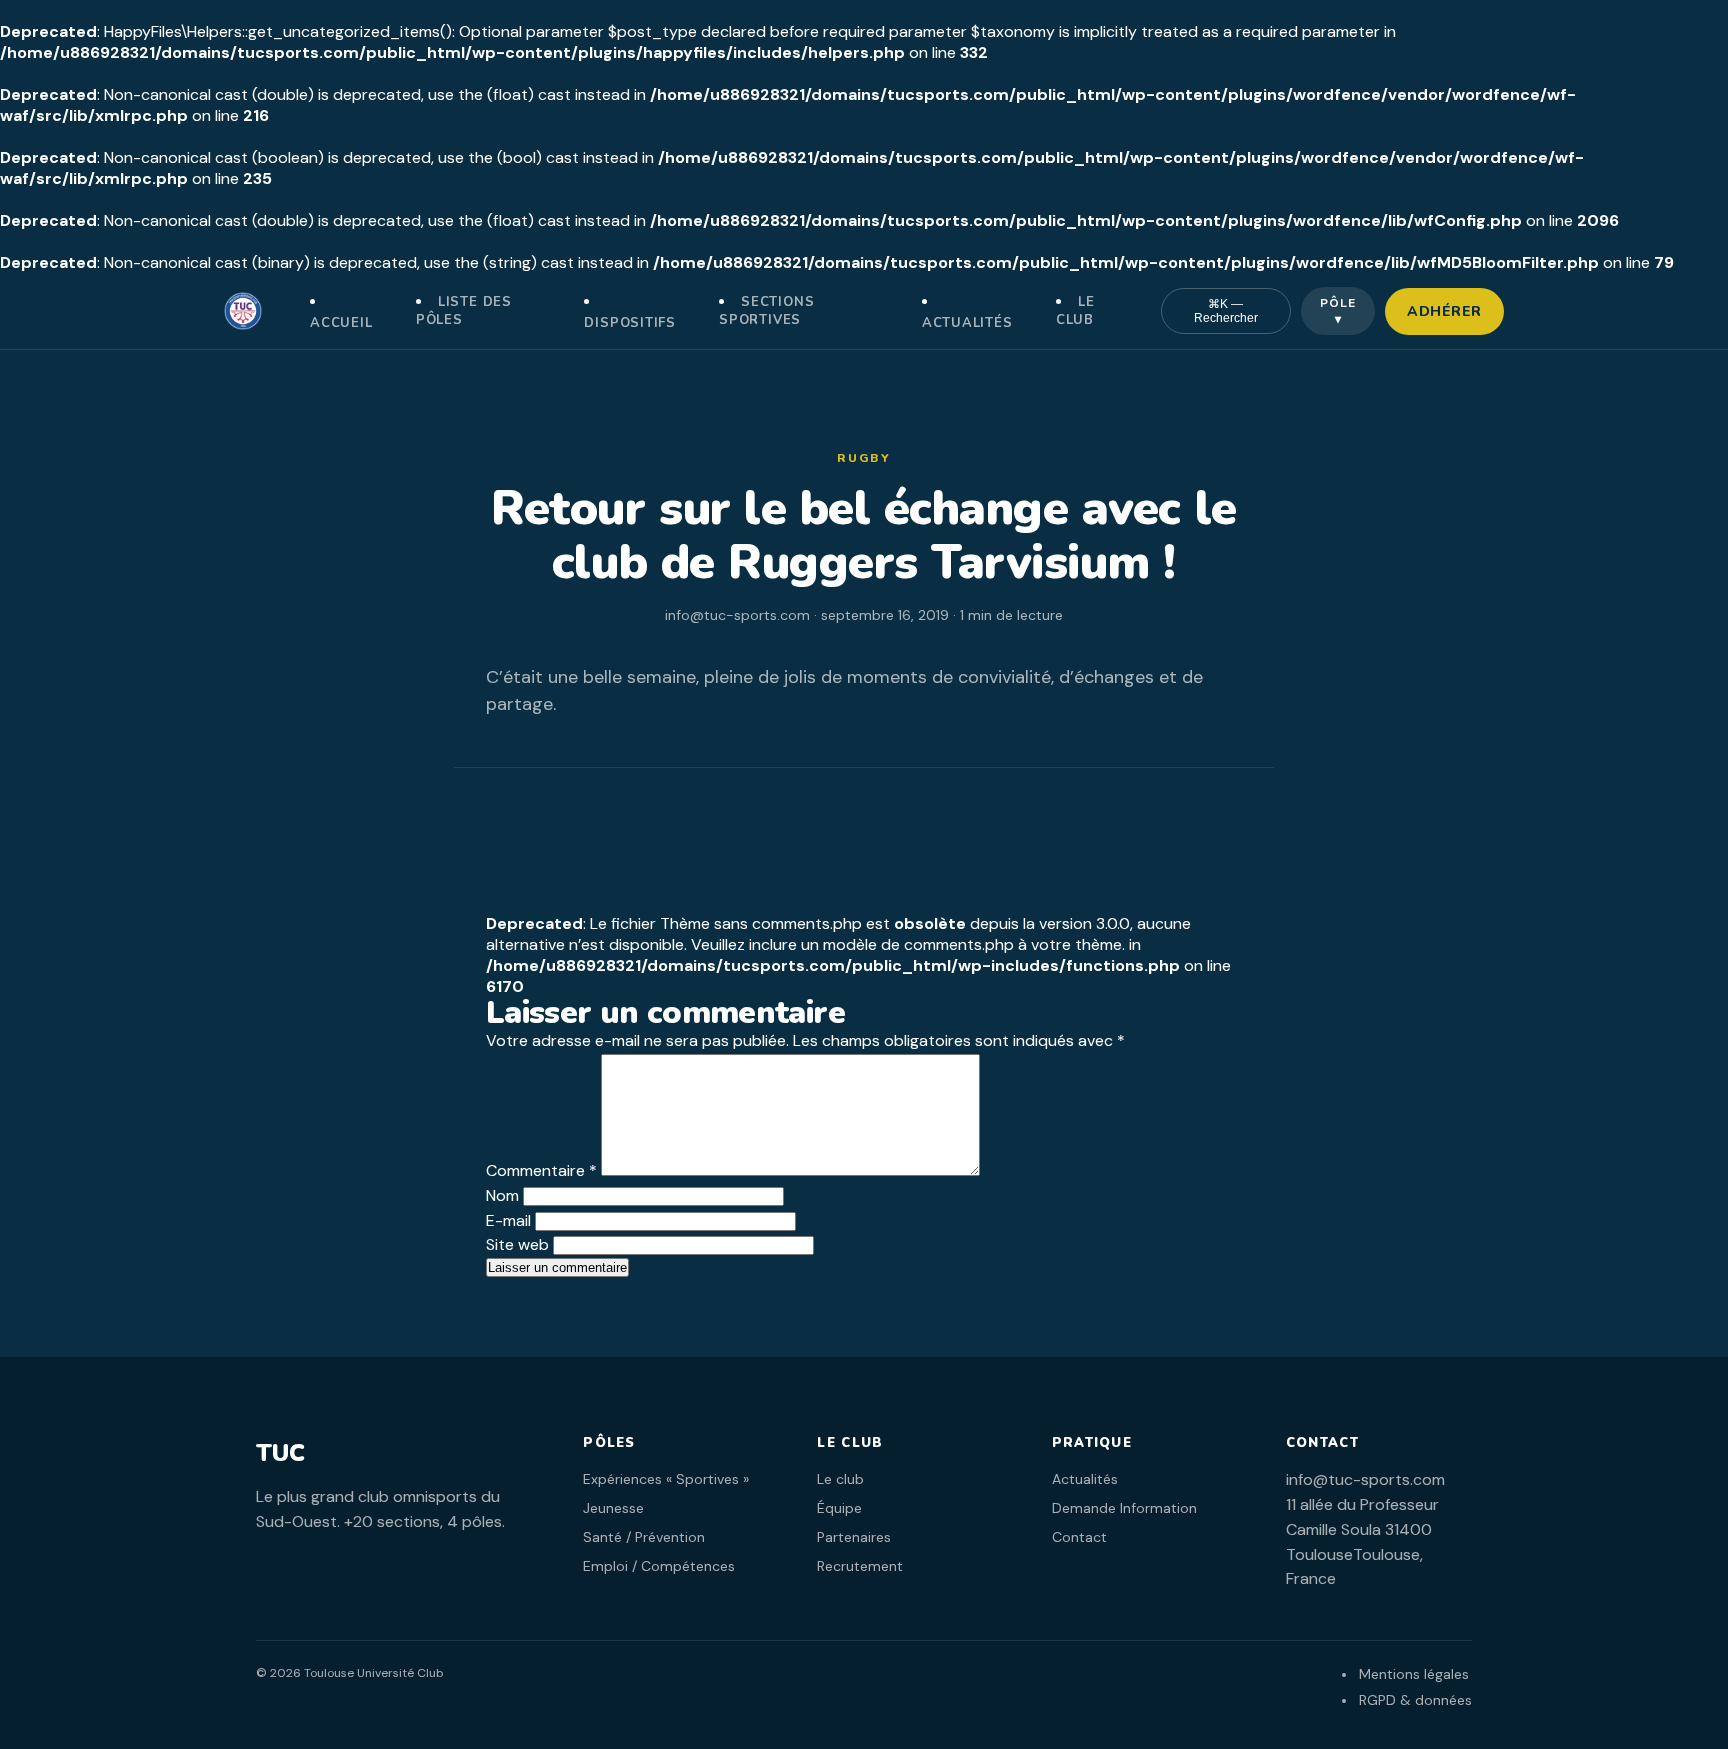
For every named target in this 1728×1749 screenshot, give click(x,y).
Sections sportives (766, 311)
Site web (517, 1244)
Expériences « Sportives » (666, 1479)
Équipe (839, 1508)
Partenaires (854, 1537)
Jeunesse (613, 1508)
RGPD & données (1415, 1700)
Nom (502, 1195)
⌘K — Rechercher (1226, 311)
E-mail (508, 1220)
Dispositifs (630, 323)
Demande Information (1124, 1508)
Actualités (967, 323)
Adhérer (1444, 311)
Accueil (341, 323)
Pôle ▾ (1338, 311)
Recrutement (860, 1566)
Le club (1075, 311)
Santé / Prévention (644, 1537)
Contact (1079, 1537)
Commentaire (541, 1170)
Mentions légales (1414, 1674)
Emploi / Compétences (659, 1566)
